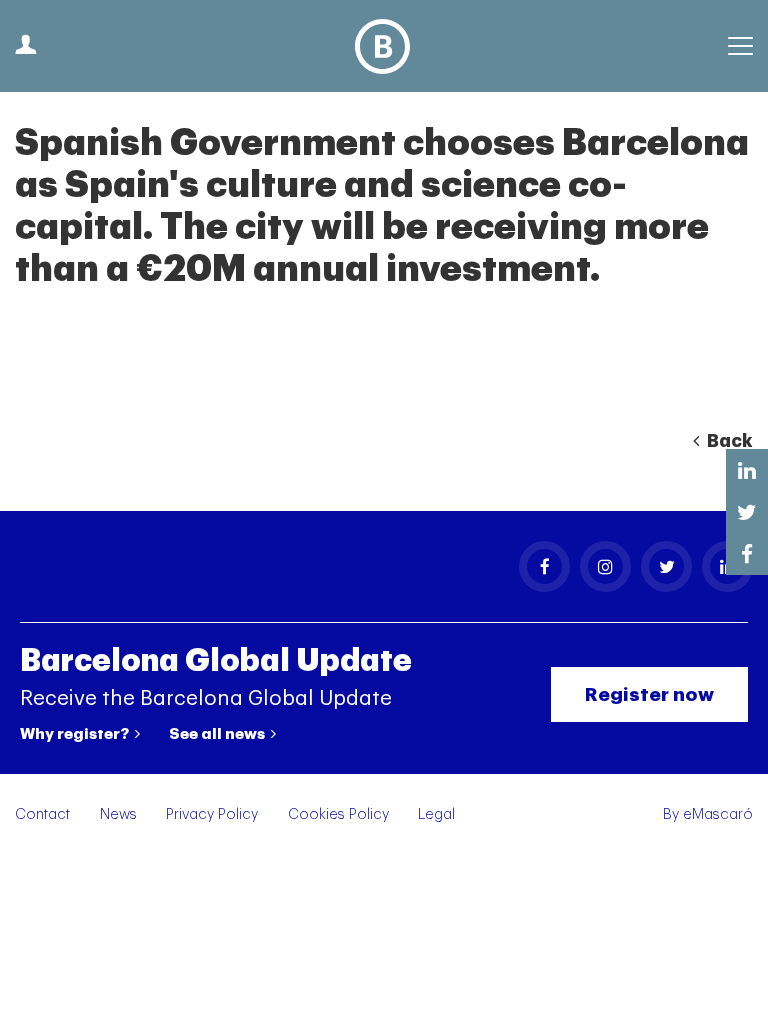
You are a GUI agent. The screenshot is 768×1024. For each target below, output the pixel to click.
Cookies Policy (338, 814)
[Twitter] (666, 566)
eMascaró (718, 814)
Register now (649, 694)
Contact (42, 814)
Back (728, 441)
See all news (218, 734)
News (118, 814)
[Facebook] (544, 566)
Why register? (76, 734)
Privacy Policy (212, 814)
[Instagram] (605, 566)
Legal (436, 814)
